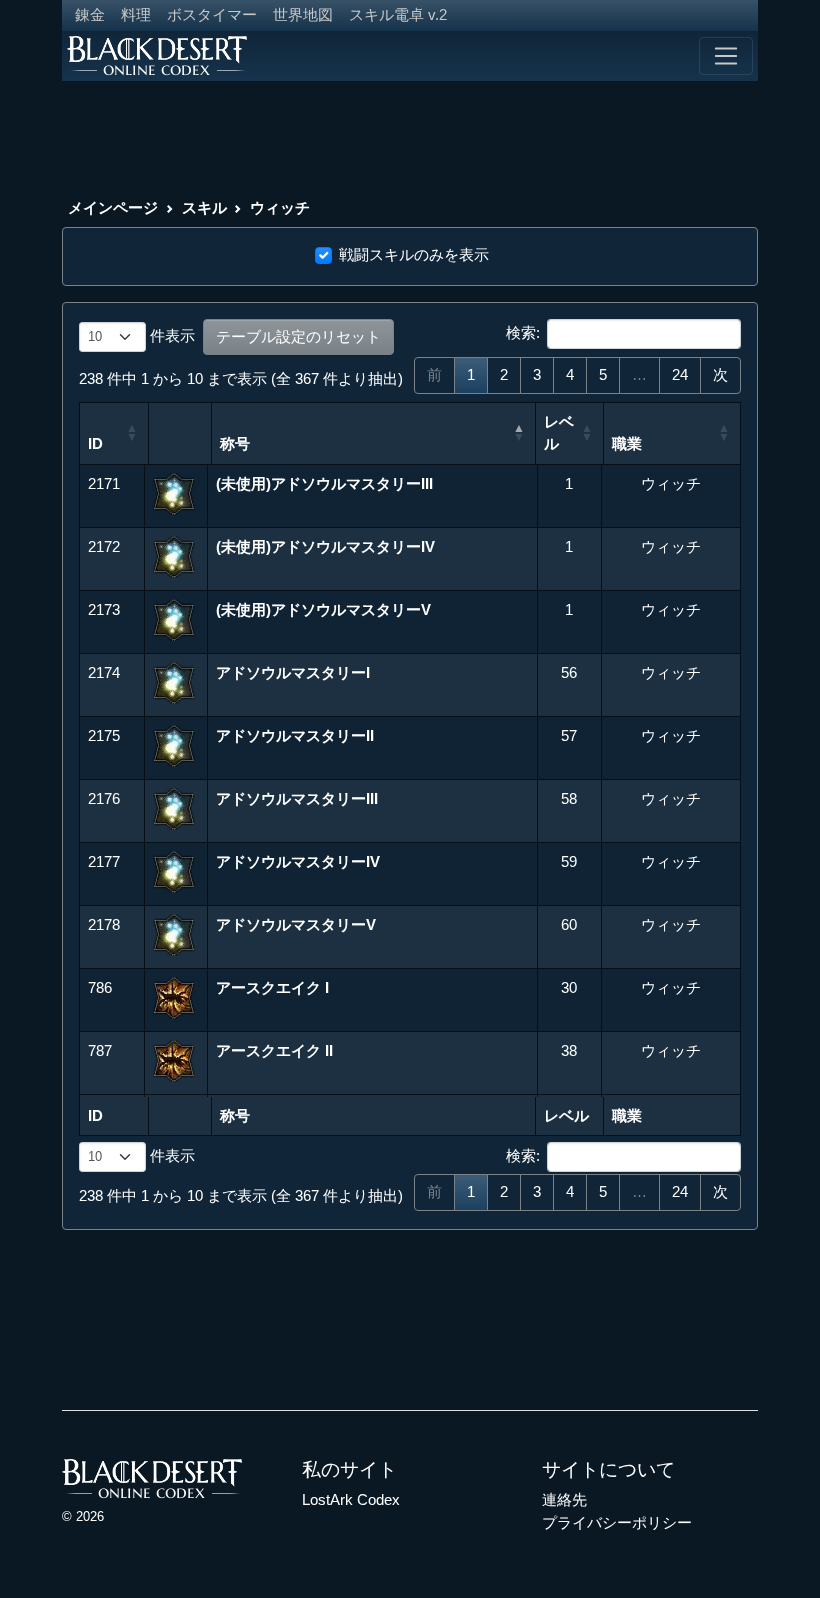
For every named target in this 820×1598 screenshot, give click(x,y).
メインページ (113, 207)
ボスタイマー (212, 14)
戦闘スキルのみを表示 (414, 254)
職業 (627, 443)
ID (95, 443)
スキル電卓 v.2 (398, 14)
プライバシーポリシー (617, 1522)
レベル (559, 433)
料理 (136, 14)
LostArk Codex (351, 1499)
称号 (235, 443)
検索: (523, 332)
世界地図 (303, 14)
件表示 (170, 335)
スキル (204, 207)
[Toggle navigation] (726, 56)
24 (680, 374)
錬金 (90, 14)
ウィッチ (280, 207)
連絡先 (564, 1499)
